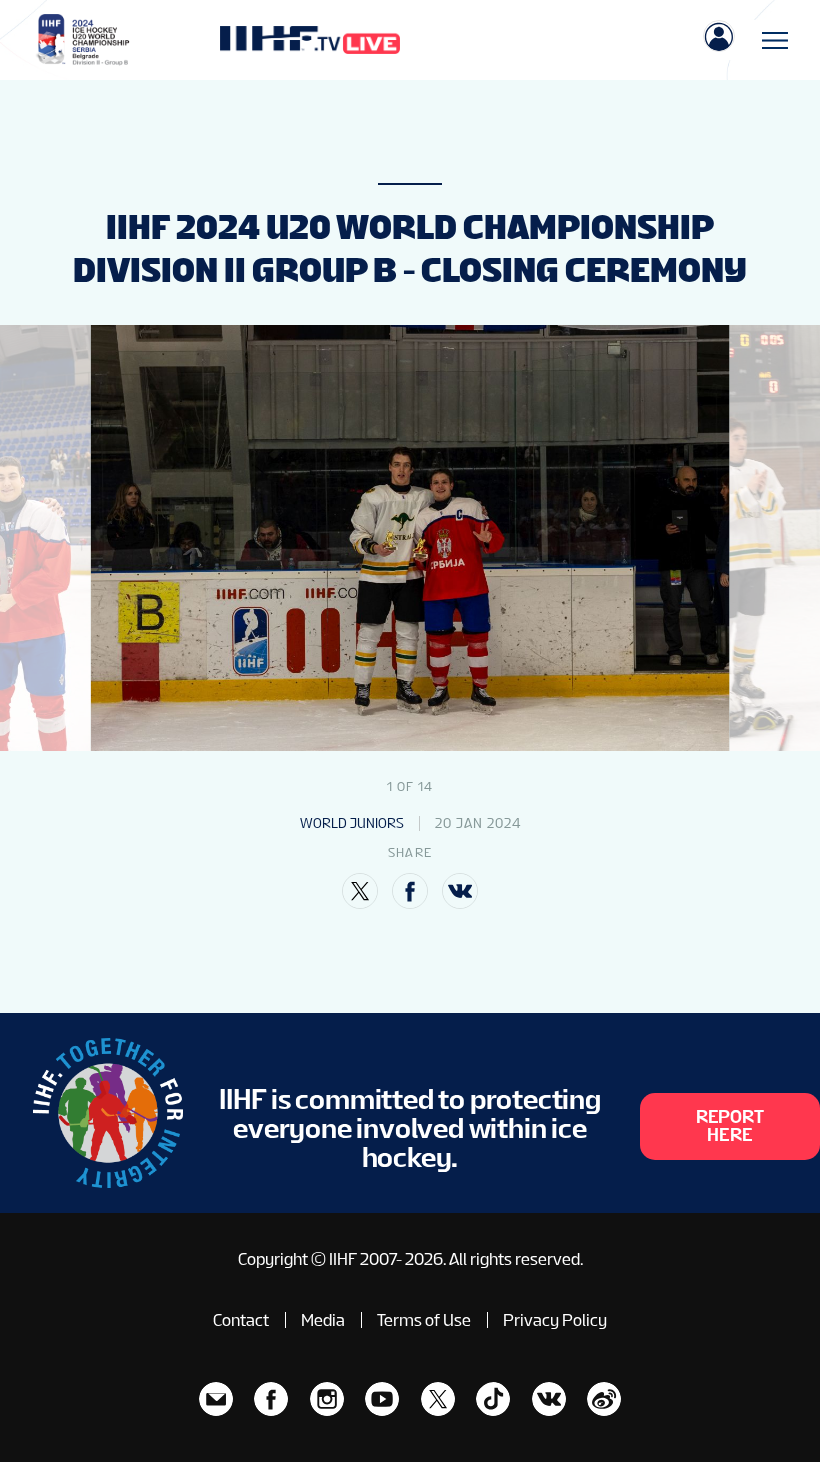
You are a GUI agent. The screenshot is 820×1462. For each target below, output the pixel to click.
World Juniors (352, 823)
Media (323, 1320)
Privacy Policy (555, 1320)
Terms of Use (424, 1320)
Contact (241, 1320)
